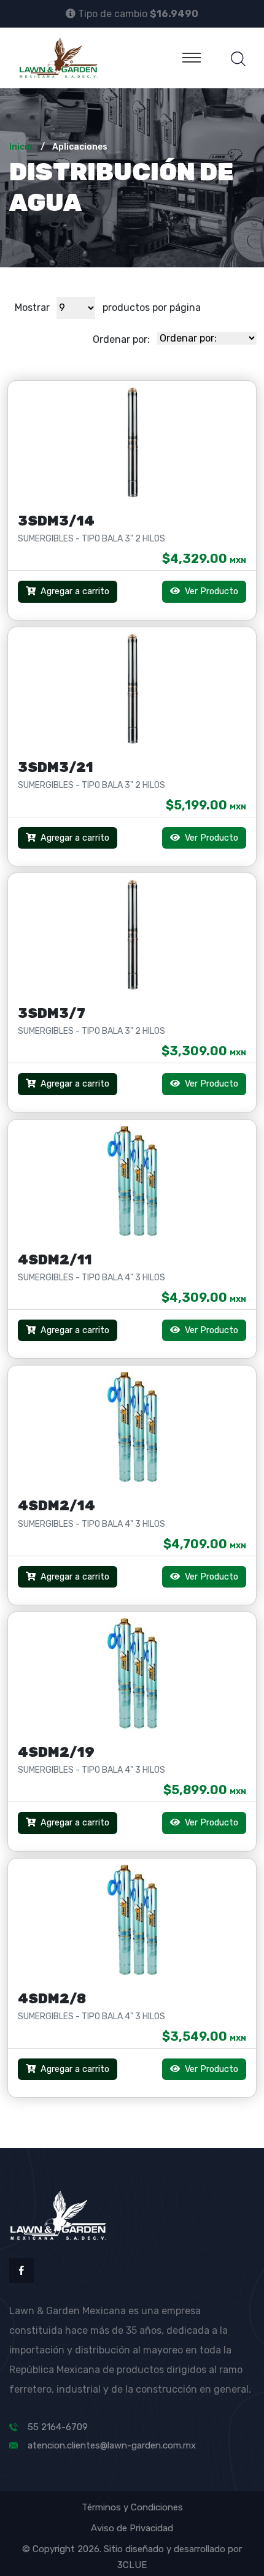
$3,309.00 (204, 1051)
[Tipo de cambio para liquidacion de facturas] (71, 13)
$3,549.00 (204, 2036)
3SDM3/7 (52, 1013)
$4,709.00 (205, 1544)
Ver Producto (210, 591)
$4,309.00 (204, 1298)
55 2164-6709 (58, 2427)
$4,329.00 (204, 559)
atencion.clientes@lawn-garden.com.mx (112, 2445)
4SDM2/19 (56, 1752)
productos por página (152, 308)
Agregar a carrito (75, 591)
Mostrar (32, 308)
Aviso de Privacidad (132, 2528)
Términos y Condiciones (132, 2507)
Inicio (21, 147)
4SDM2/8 (52, 1999)
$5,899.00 (205, 1790)
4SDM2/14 (56, 1506)
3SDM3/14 (56, 521)
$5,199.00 (206, 805)
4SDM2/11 (55, 1260)
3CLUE (132, 2565)
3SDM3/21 (56, 767)
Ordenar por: (121, 339)
